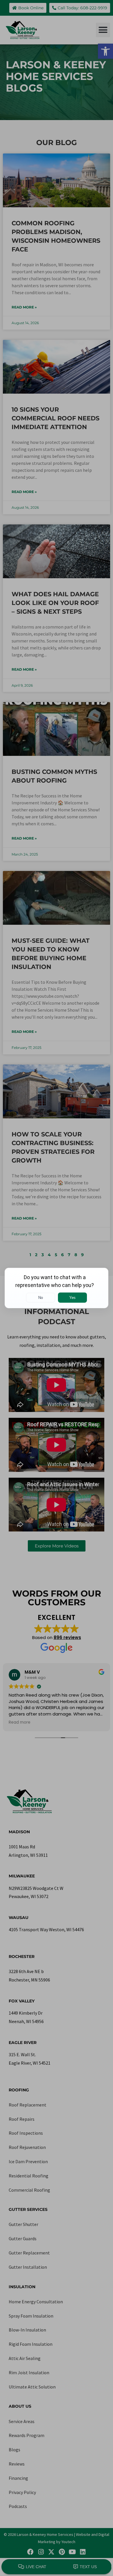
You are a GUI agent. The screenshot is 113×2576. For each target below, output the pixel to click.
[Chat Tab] (57, 1288)
